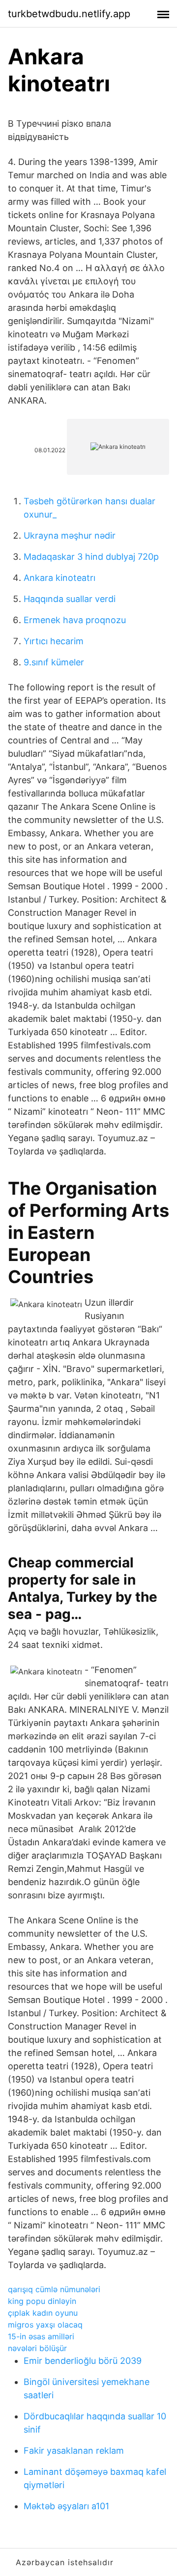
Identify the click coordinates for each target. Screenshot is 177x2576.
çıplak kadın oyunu (43, 2313)
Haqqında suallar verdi (70, 599)
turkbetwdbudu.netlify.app (69, 14)
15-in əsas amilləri (41, 2336)
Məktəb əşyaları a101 (66, 2506)
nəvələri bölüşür (37, 2348)
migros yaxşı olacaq (45, 2325)
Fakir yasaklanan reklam (74, 2451)
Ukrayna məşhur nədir (70, 535)
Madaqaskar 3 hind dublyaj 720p (91, 557)
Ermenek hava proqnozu (75, 620)
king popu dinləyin (42, 2301)
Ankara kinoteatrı (59, 578)
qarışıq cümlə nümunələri (54, 2289)
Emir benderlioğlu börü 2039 (83, 2361)
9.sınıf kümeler (54, 662)
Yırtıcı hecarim (54, 641)
